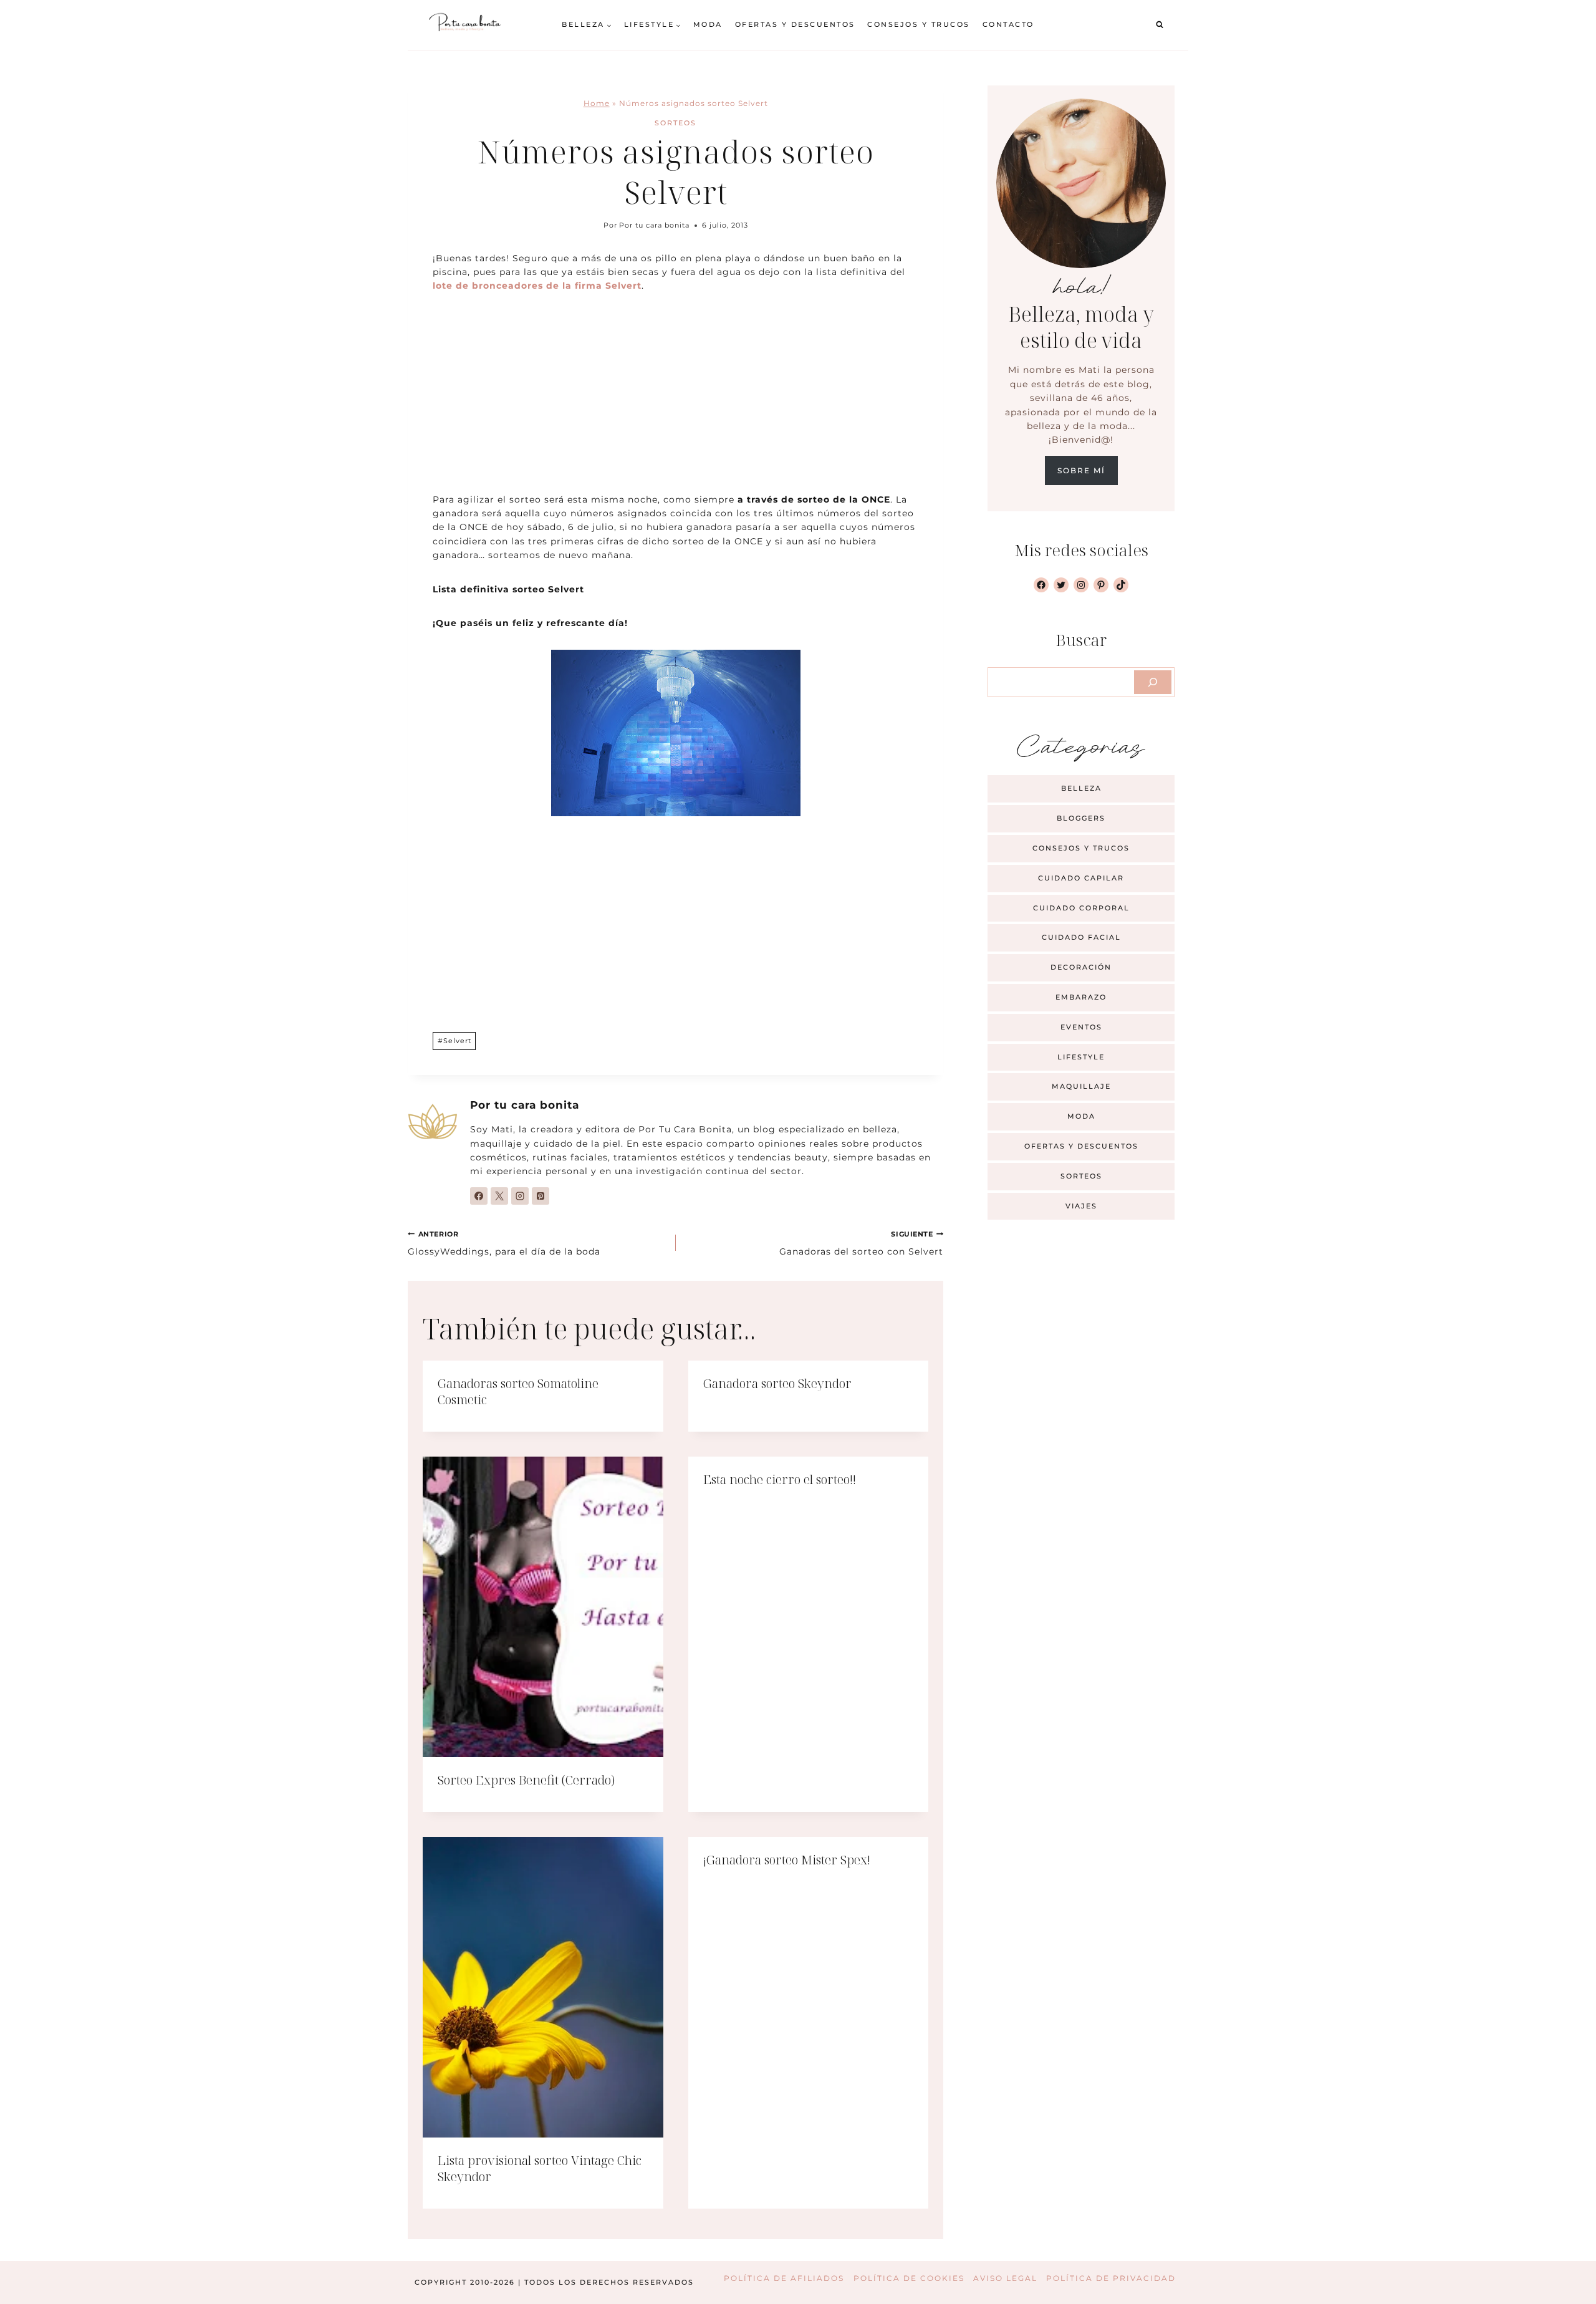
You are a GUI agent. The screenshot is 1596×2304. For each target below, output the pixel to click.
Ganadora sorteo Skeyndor (777, 1383)
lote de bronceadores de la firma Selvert (537, 286)
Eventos (1081, 1027)
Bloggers (1081, 818)
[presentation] (543, 1607)
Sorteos (675, 123)
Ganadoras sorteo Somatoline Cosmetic (518, 1391)
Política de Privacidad (1111, 2278)
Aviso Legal (1005, 2278)
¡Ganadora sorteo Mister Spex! (787, 1860)
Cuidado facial (1081, 937)
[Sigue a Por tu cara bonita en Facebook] (479, 1196)
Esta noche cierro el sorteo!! (780, 1479)
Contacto (1008, 24)
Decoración (1081, 967)
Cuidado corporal (1081, 908)
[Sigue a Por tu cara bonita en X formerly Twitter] (499, 1196)
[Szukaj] (1153, 682)
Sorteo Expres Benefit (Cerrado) (526, 1780)
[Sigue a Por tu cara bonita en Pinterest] (541, 1196)
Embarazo (1081, 997)
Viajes (1081, 1206)
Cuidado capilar (1081, 878)
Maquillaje (1081, 1086)
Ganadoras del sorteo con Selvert (861, 1243)
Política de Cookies (909, 2278)
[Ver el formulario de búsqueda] (1160, 25)
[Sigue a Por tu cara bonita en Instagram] (520, 1196)
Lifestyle (1081, 1057)
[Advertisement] (675, 400)
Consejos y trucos (919, 24)
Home (597, 103)
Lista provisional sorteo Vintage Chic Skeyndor (540, 2168)
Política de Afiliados (784, 2278)
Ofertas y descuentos (795, 24)
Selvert (454, 1041)
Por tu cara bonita (654, 225)
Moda (708, 24)
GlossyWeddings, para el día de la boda (504, 1243)
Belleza (1081, 788)
